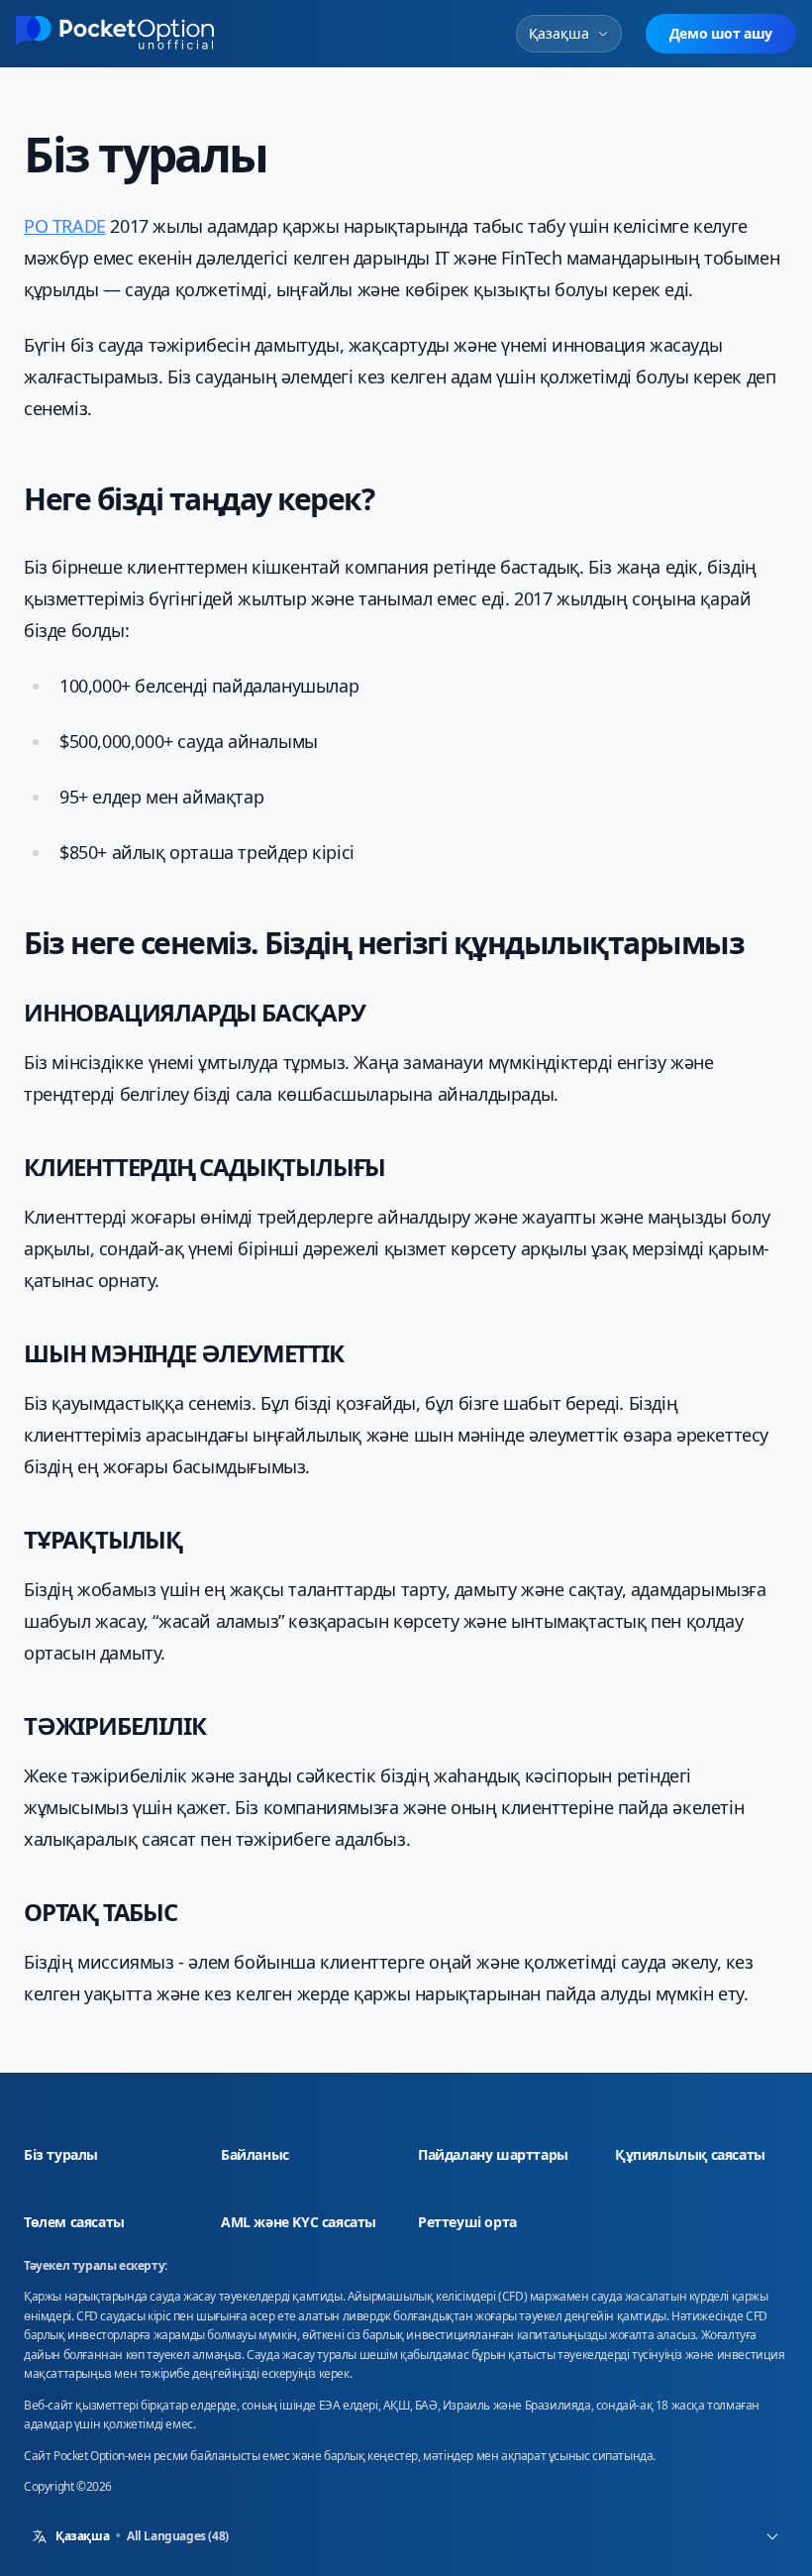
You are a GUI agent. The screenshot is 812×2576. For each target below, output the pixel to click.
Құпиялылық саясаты (702, 2154)
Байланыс (255, 2154)
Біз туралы (61, 2154)
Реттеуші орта (467, 2222)
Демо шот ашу (721, 33)
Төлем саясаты (74, 2222)
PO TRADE (65, 226)
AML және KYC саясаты (299, 2222)
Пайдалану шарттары (505, 2154)
